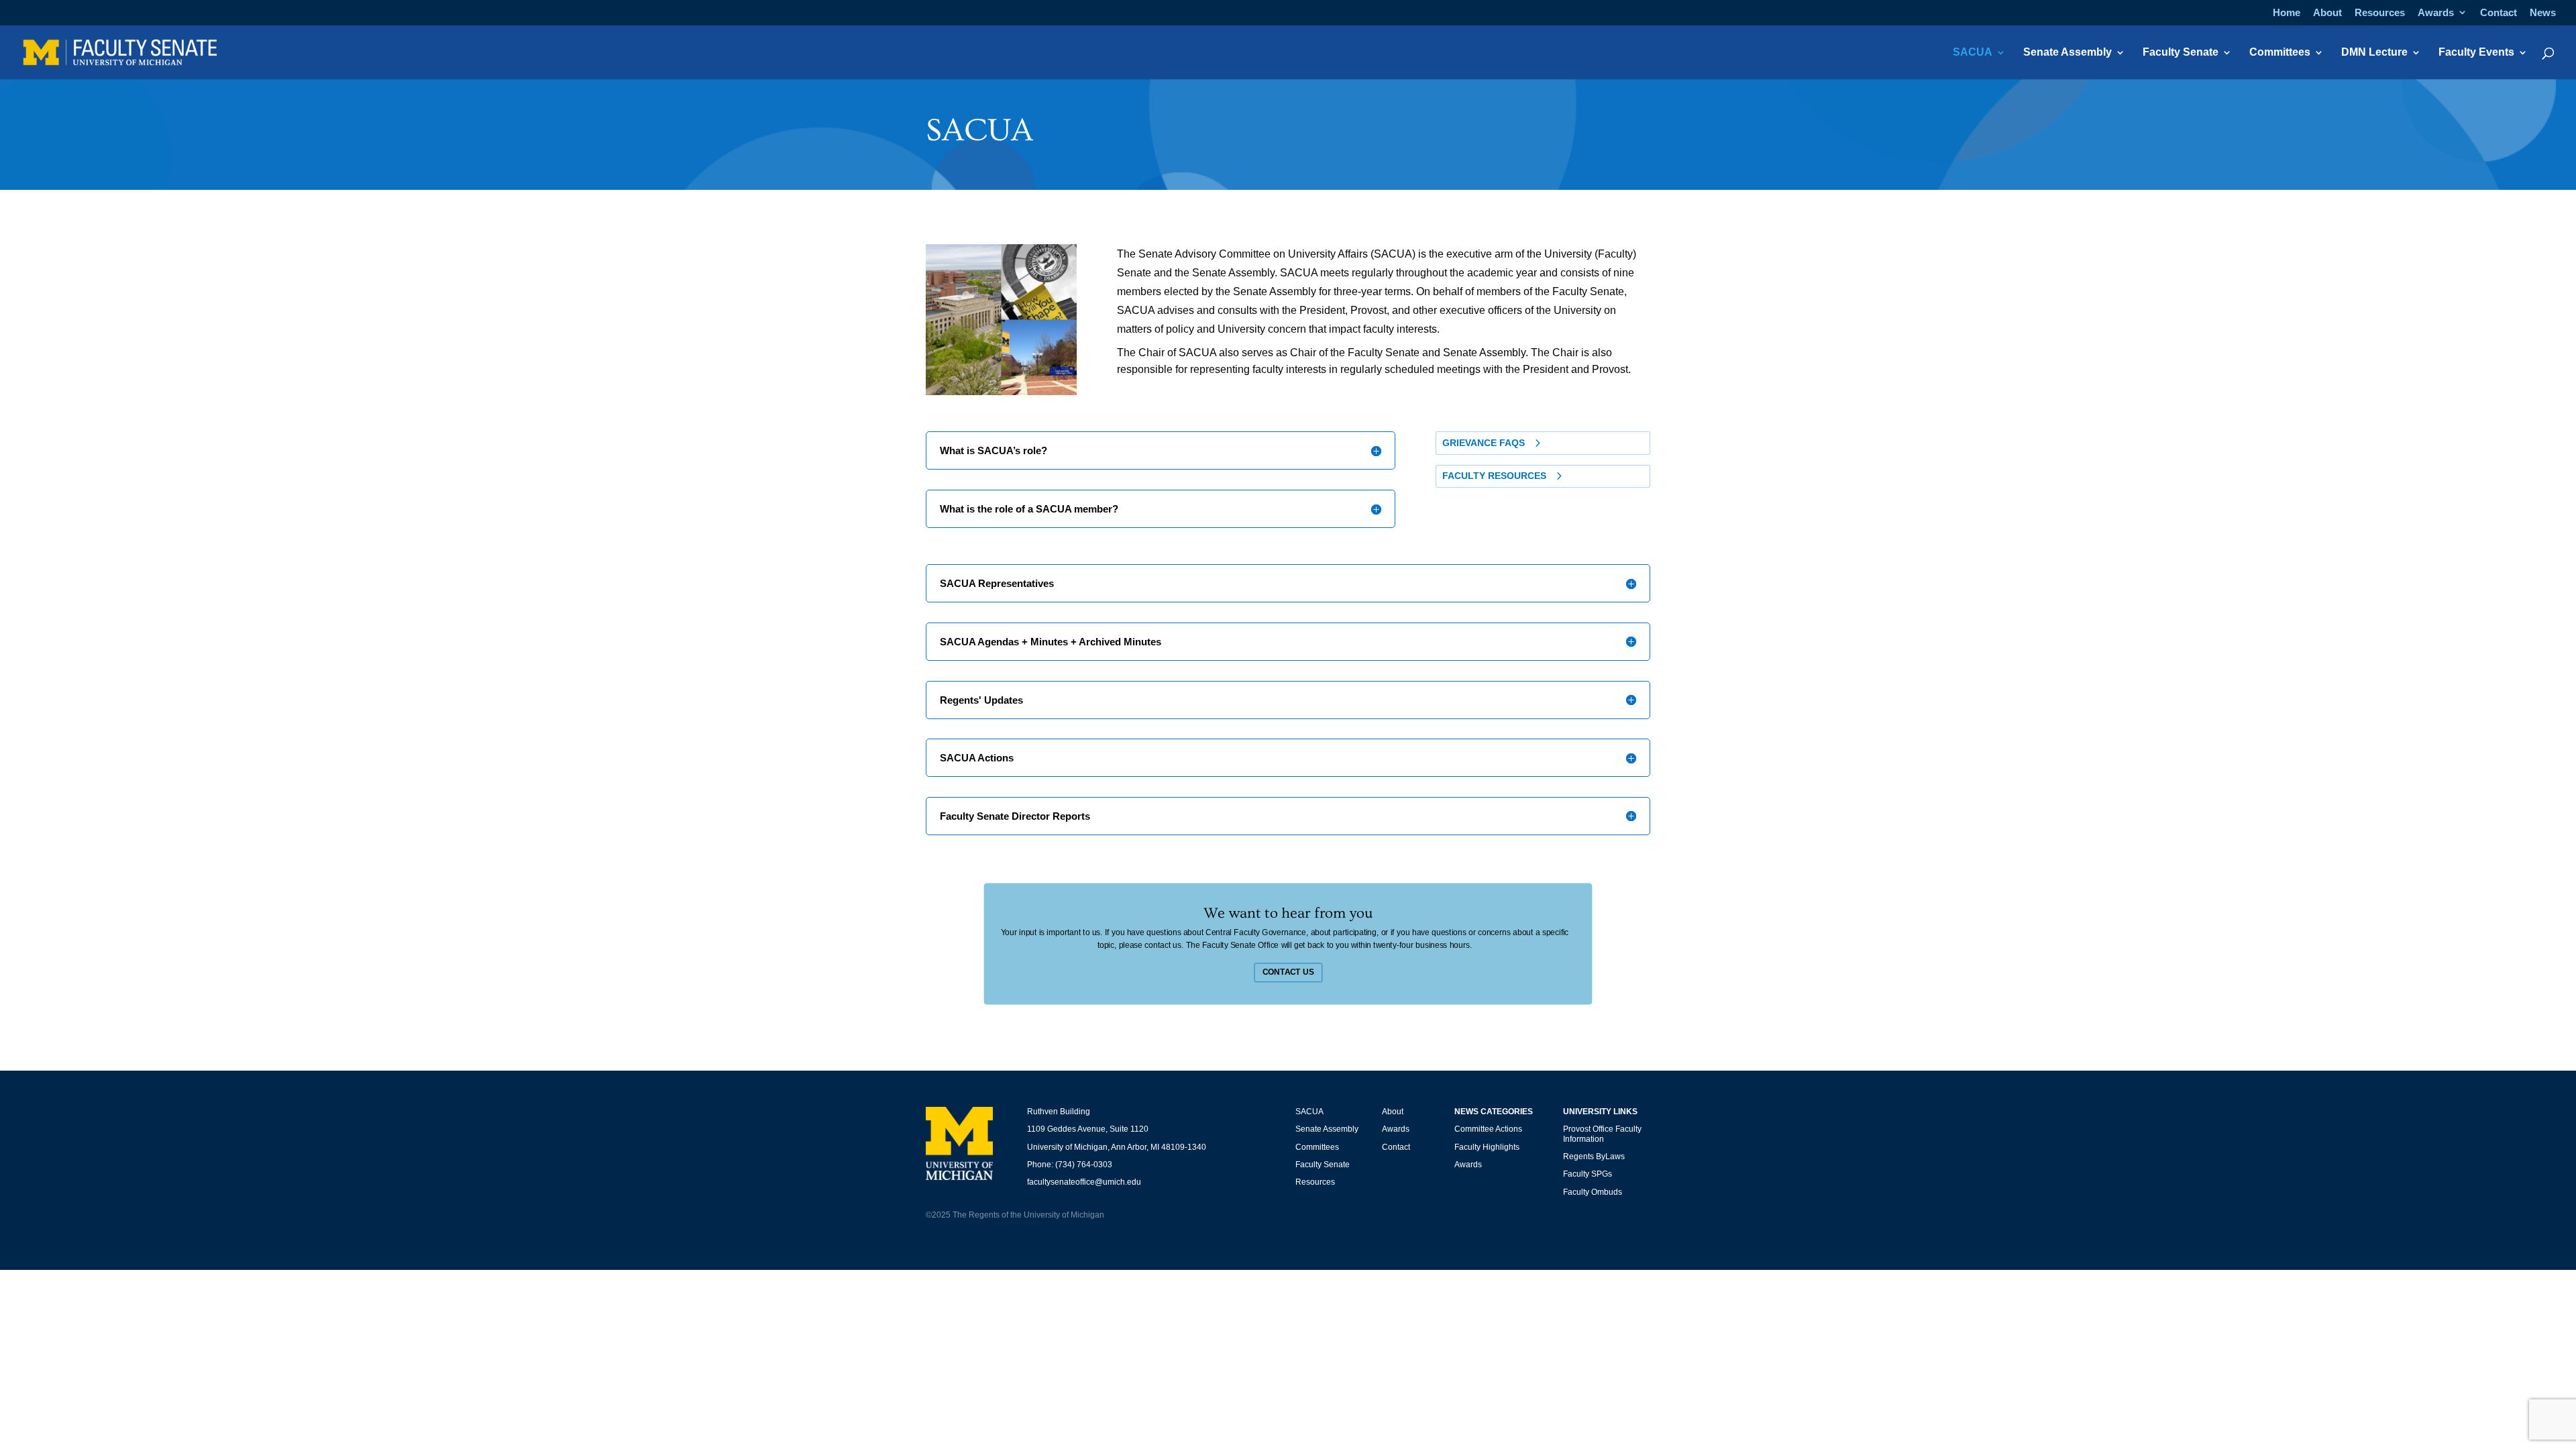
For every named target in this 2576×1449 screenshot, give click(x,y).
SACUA (1973, 53)
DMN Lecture (2374, 53)
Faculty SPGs (1588, 1174)
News (2543, 13)
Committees (2280, 53)
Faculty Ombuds (1593, 1192)
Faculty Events (2476, 53)
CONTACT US (1288, 972)
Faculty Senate (2181, 53)
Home (2287, 13)
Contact (2499, 13)
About (2327, 13)
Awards (2436, 13)
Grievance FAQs (1484, 443)
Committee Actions (1488, 1129)
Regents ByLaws (1594, 1157)
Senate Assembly (2068, 53)
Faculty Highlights (1487, 1147)
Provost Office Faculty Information (1602, 1134)
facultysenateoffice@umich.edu (1084, 1182)
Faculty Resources (1494, 476)
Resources (2380, 13)
